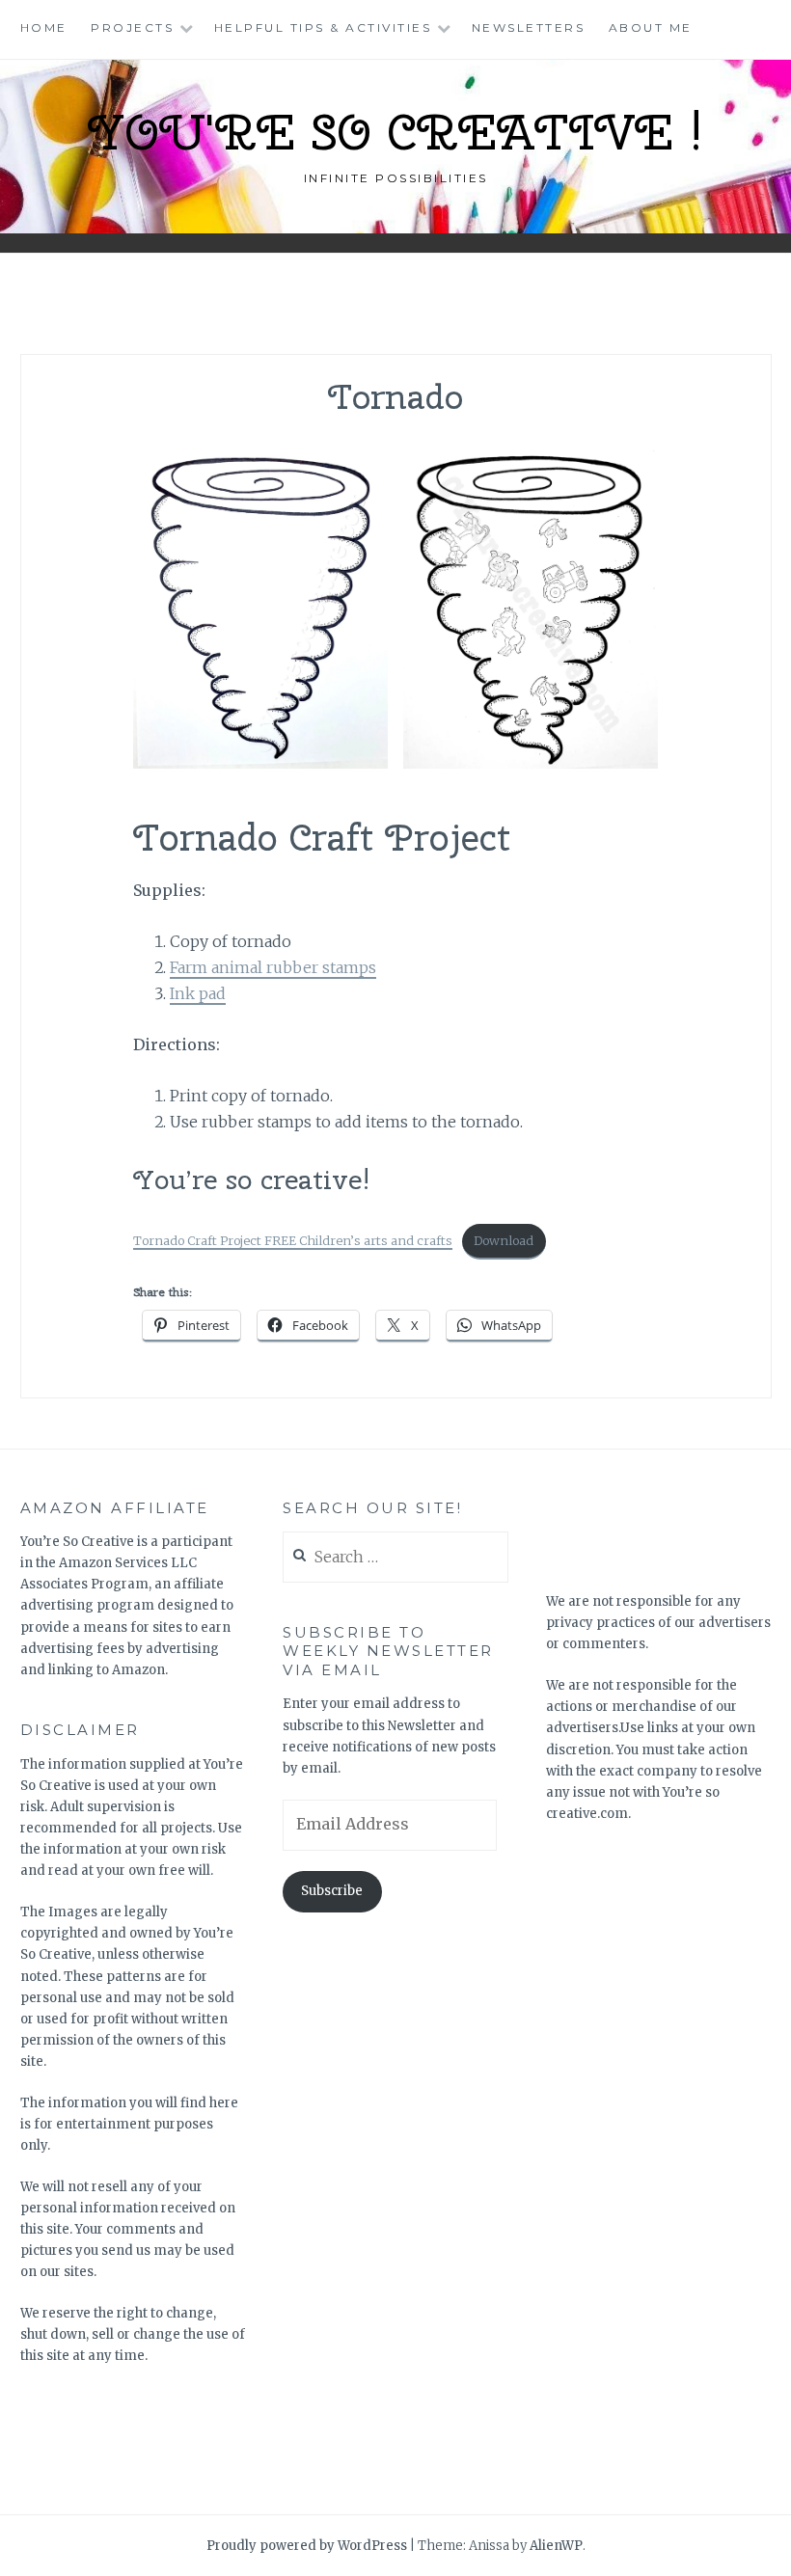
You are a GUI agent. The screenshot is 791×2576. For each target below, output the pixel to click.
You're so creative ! (395, 132)
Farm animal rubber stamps (273, 967)
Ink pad (198, 993)
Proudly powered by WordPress (307, 2546)
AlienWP (556, 2546)
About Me (651, 27)
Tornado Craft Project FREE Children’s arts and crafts (293, 1240)
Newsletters (529, 27)
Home (44, 27)
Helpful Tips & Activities (323, 27)
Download (504, 1240)
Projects (132, 27)
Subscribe (332, 1891)
